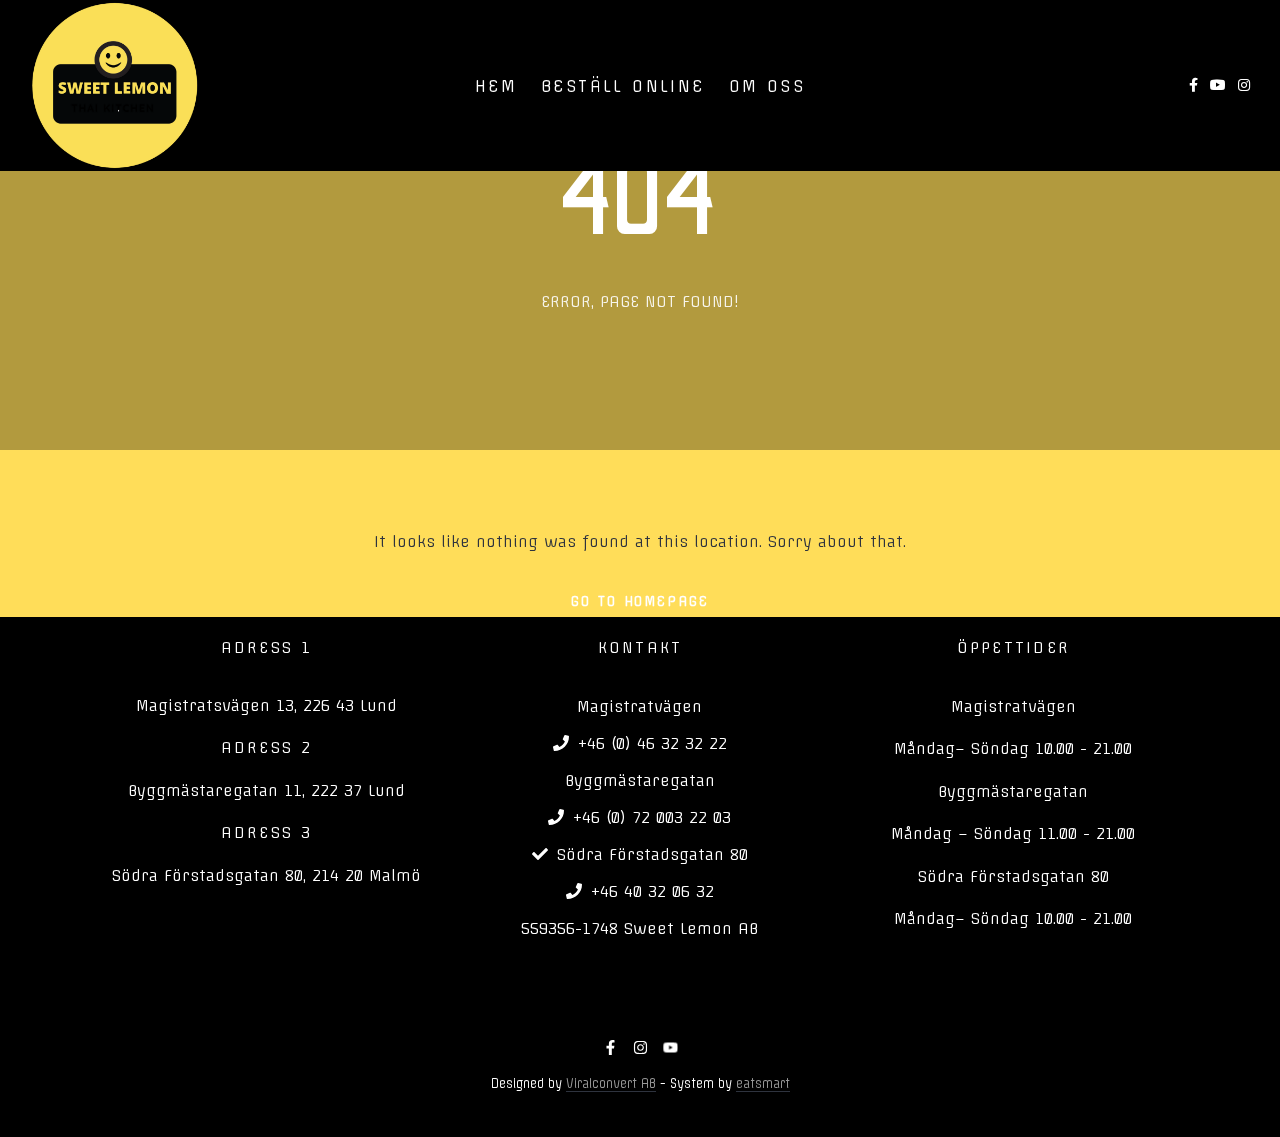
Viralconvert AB (611, 1083)
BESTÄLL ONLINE (623, 86)
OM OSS (767, 86)
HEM (496, 86)
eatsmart (763, 1083)
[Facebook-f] (610, 1047)
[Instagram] (640, 1047)
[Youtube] (670, 1047)
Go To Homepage (640, 601)
